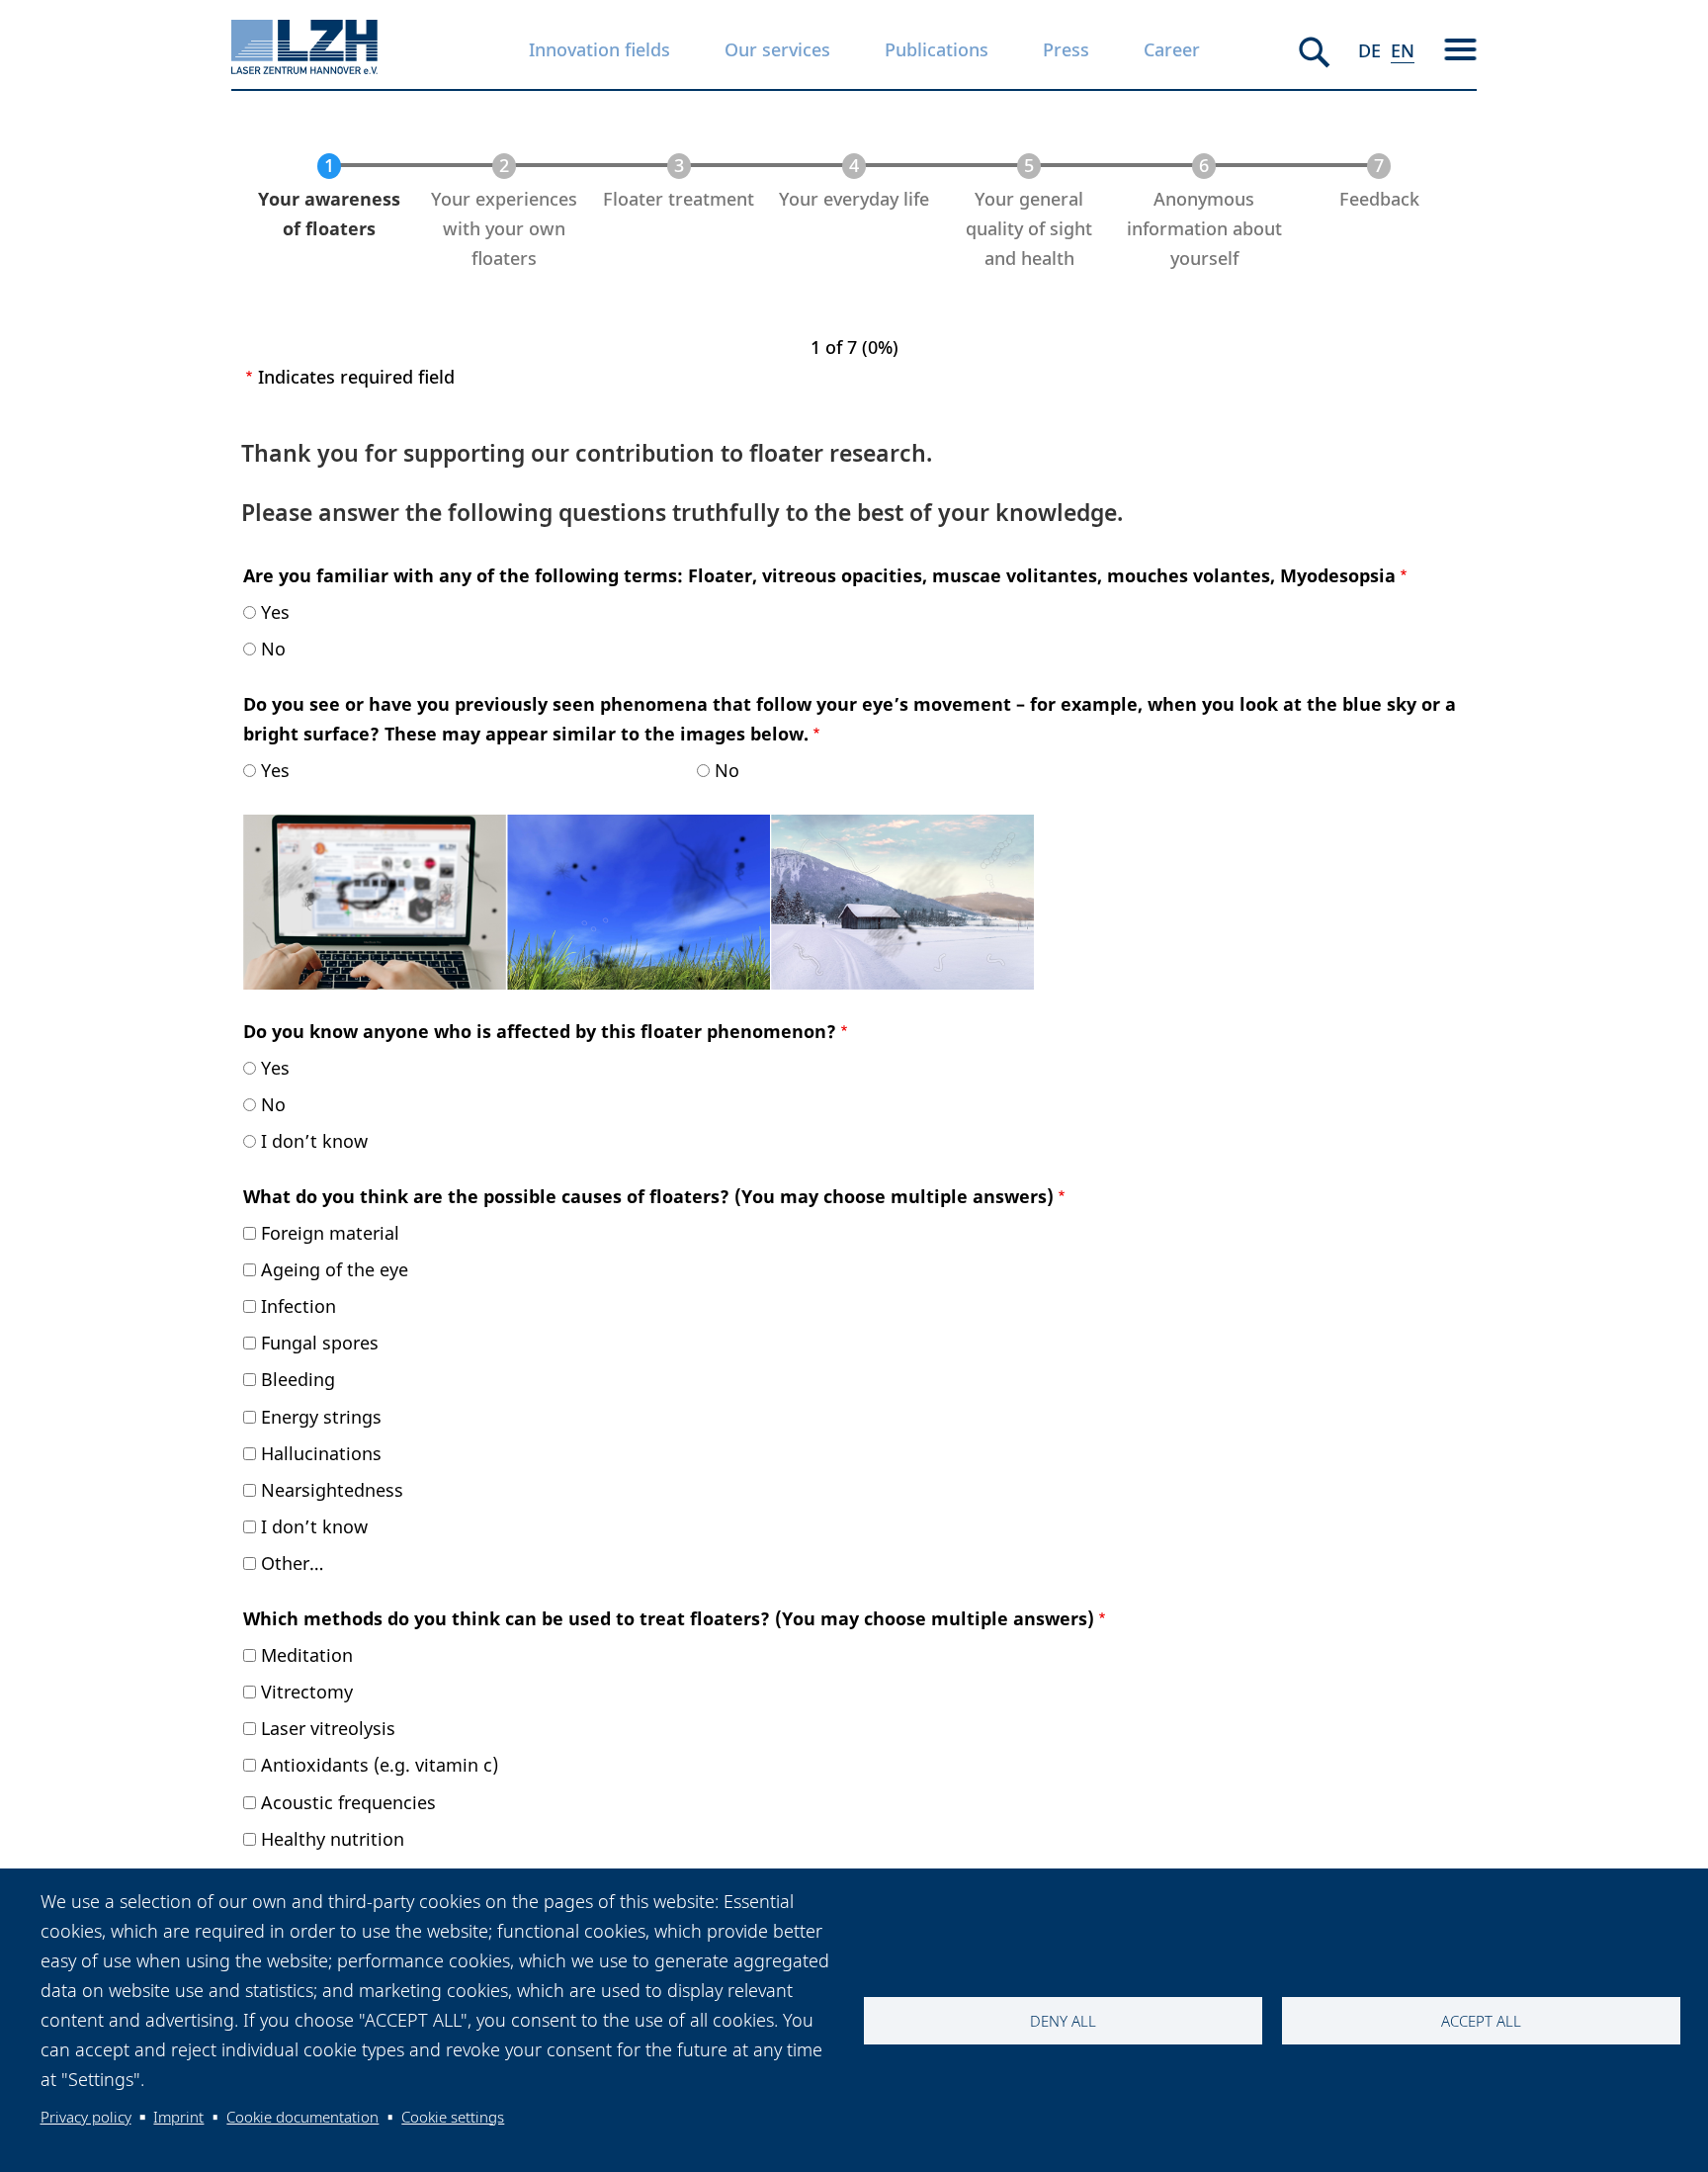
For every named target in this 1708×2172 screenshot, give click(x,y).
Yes (275, 612)
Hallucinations (321, 1453)
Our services (777, 49)
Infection (299, 1306)
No (273, 649)
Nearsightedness (332, 1490)
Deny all (1063, 2021)
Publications (937, 49)
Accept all (1481, 2021)
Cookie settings (453, 2117)
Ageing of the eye (335, 1269)
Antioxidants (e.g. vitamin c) (380, 1765)
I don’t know (314, 1141)
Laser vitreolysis (328, 1728)
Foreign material (330, 1233)
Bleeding (298, 1379)
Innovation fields (599, 49)
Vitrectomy (307, 1692)
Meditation (307, 1655)
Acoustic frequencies (348, 1802)
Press (1066, 49)
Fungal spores (320, 1343)
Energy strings (321, 1417)
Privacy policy (86, 2117)
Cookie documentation (302, 2117)
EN (1403, 50)
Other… (292, 1563)
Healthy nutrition (333, 1839)
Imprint (178, 2117)
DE (1369, 50)
